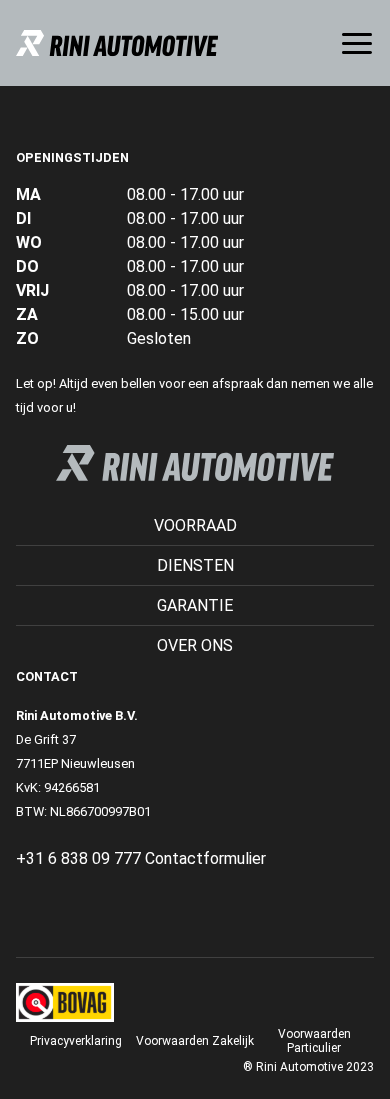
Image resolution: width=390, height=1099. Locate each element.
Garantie (195, 605)
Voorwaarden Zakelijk (195, 1041)
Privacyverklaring (76, 1041)
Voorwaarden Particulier (314, 1041)
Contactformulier (205, 858)
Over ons (195, 645)
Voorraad (195, 525)
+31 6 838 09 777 (78, 858)
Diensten (195, 565)
